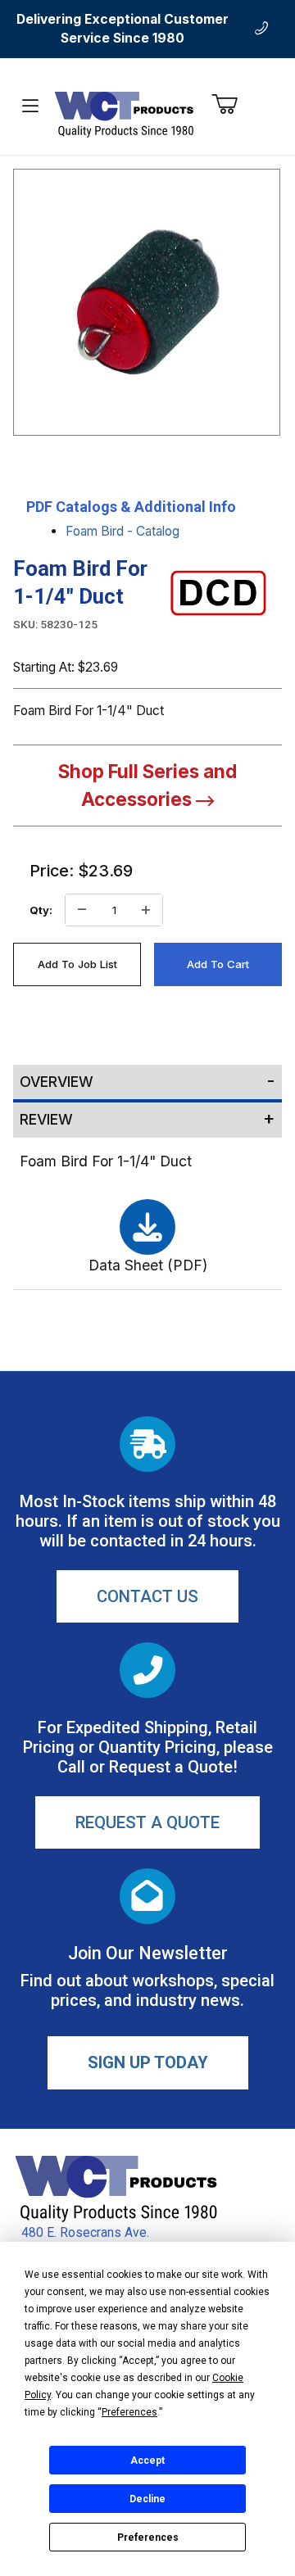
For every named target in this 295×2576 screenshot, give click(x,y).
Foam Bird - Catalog (123, 531)
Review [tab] (46, 1119)
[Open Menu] (30, 106)
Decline (147, 2499)
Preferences (148, 2538)
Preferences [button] (129, 2412)
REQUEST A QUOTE (147, 1822)
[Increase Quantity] (146, 910)
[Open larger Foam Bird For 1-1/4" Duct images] (147, 302)
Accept (147, 2461)
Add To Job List (77, 964)
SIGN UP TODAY (148, 2062)
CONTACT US (147, 1596)
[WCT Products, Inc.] (124, 113)
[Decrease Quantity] (82, 910)
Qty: (41, 910)
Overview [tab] (57, 1082)
